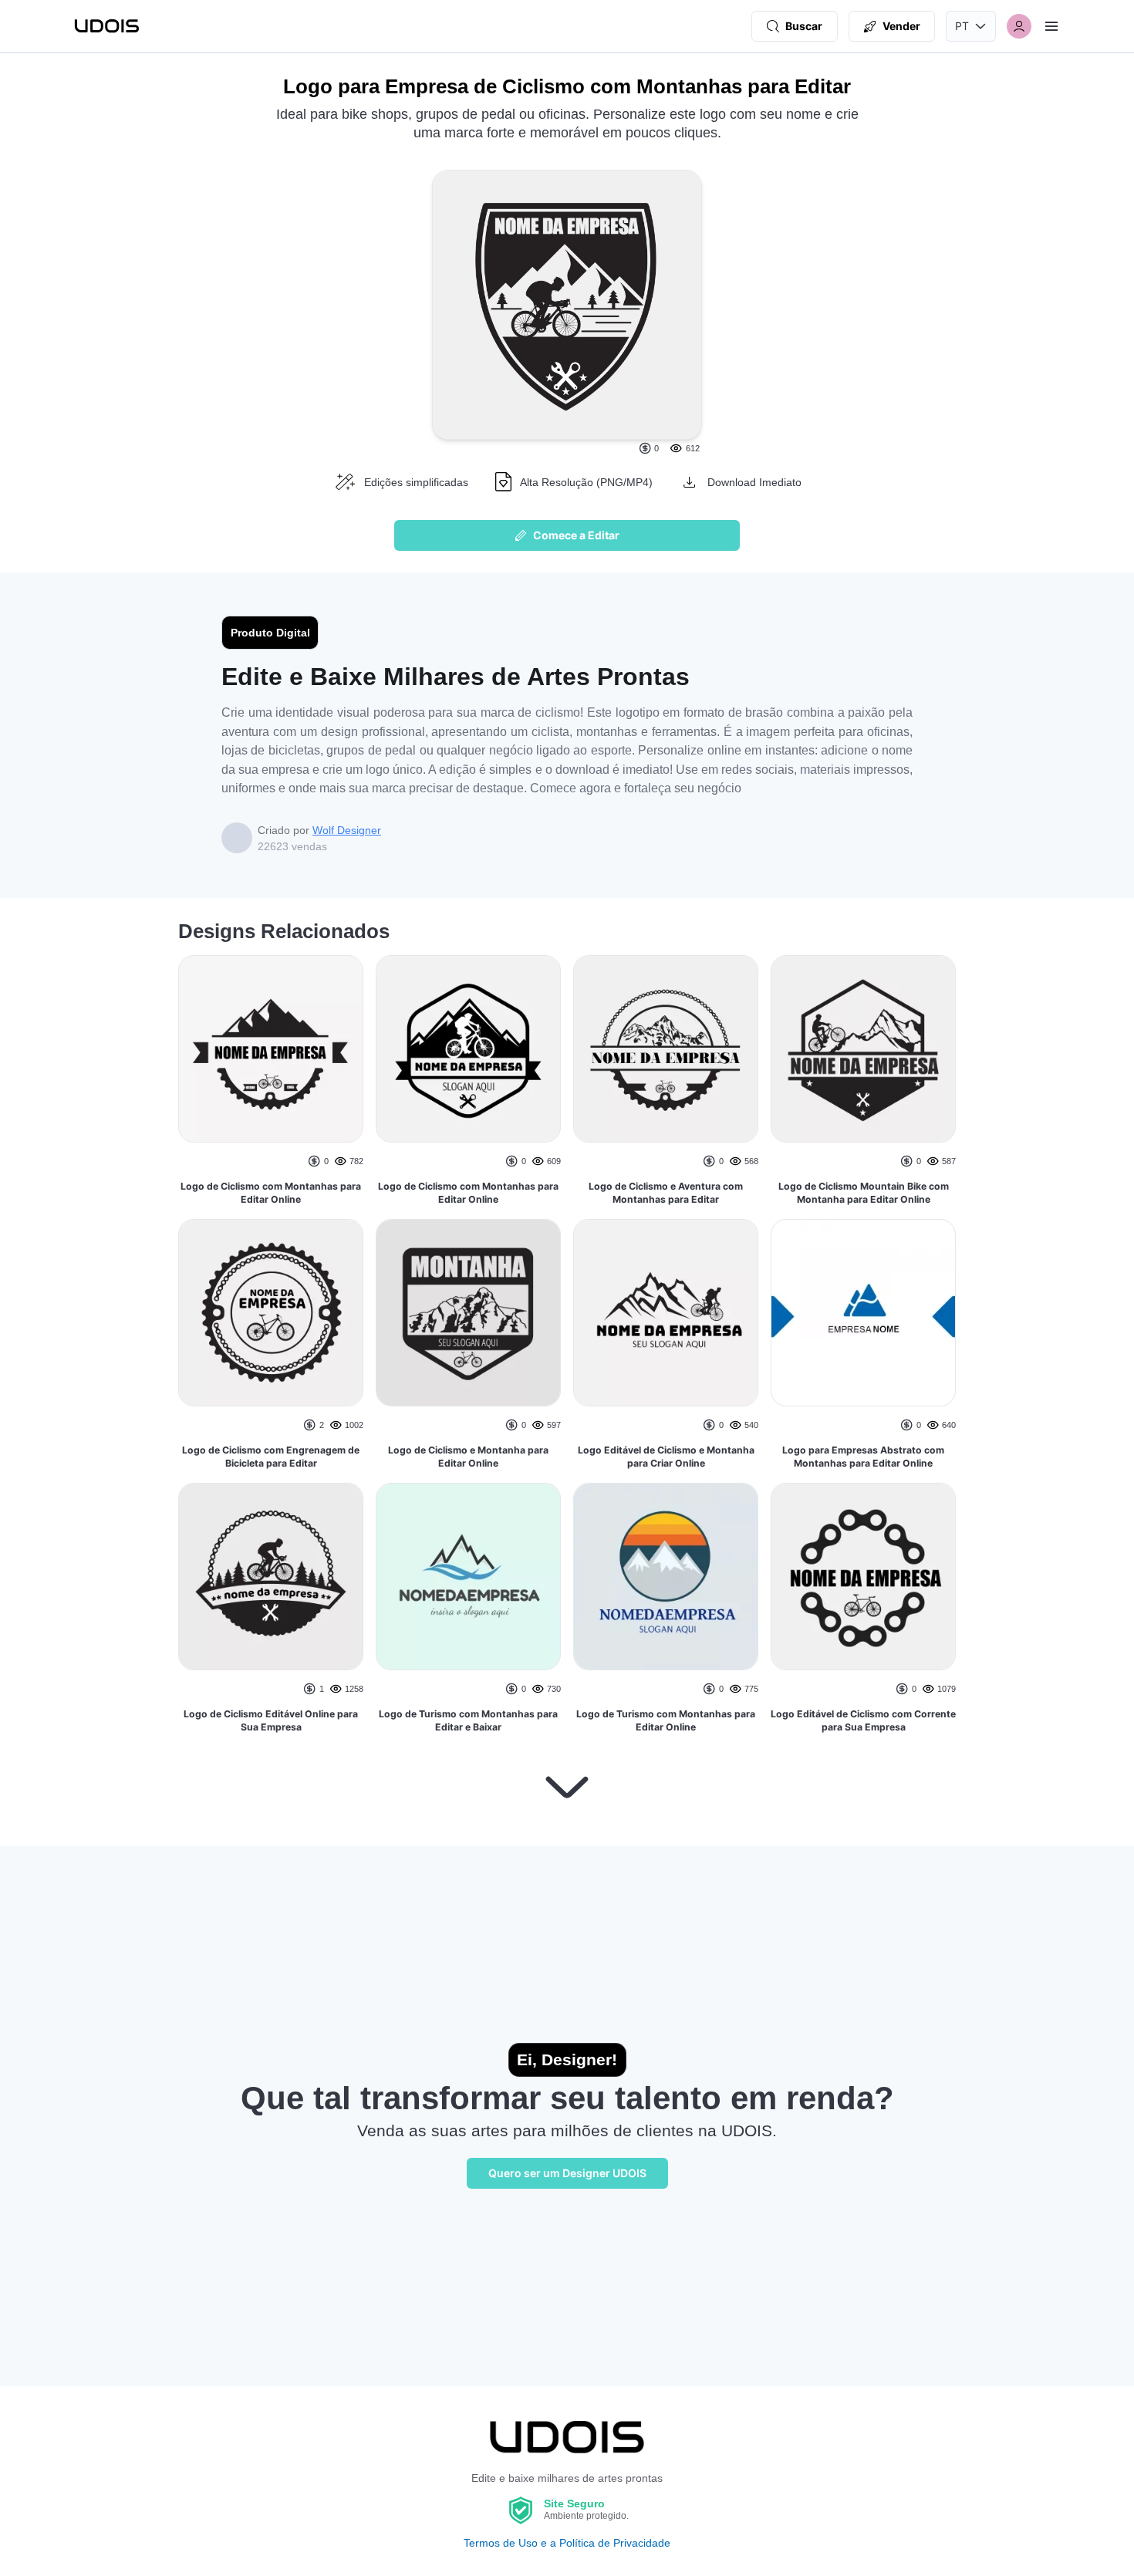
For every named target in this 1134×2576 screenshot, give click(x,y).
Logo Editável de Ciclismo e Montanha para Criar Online (666, 1457)
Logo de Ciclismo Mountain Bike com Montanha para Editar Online (864, 1193)
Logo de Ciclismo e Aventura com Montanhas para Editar (666, 1193)
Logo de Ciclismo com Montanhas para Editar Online (271, 1193)
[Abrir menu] (1051, 26)
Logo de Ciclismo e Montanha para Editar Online (468, 1457)
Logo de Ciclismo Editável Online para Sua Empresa (271, 1721)
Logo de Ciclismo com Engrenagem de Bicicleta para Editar (271, 1457)
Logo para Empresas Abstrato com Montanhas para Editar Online (863, 1457)
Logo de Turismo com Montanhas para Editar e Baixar (468, 1721)
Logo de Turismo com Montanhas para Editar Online (666, 1721)
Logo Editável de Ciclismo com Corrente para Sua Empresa (863, 1721)
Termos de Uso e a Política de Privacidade (567, 2543)
